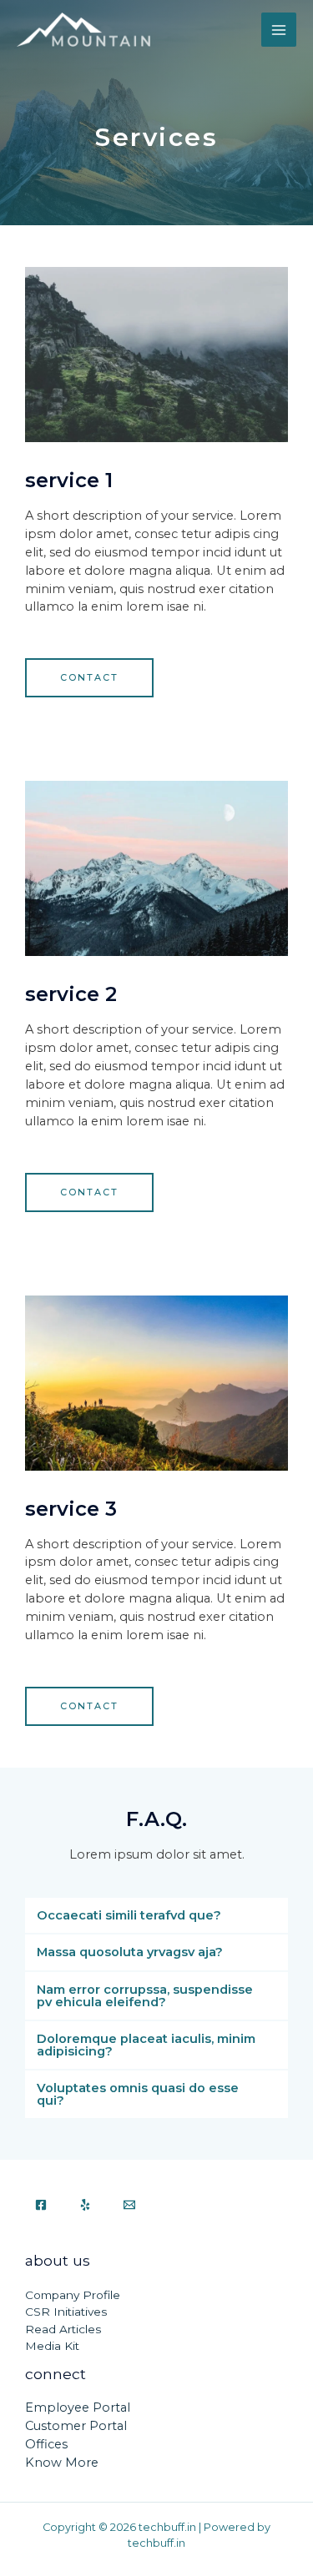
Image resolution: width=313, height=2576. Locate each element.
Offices (46, 2444)
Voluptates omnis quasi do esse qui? (138, 2094)
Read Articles (63, 2329)
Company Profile (73, 2295)
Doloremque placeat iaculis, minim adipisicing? (146, 2045)
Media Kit (52, 2346)
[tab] (156, 1916)
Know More (62, 2463)
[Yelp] (85, 2205)
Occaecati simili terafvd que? (129, 1915)
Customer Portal (76, 2426)
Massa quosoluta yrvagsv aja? (130, 1952)
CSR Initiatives (66, 2312)
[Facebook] (41, 2205)
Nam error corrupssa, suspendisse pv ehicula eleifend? (145, 1996)
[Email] (129, 2205)
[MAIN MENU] (279, 30)
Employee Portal (78, 2407)
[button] (89, 678)
